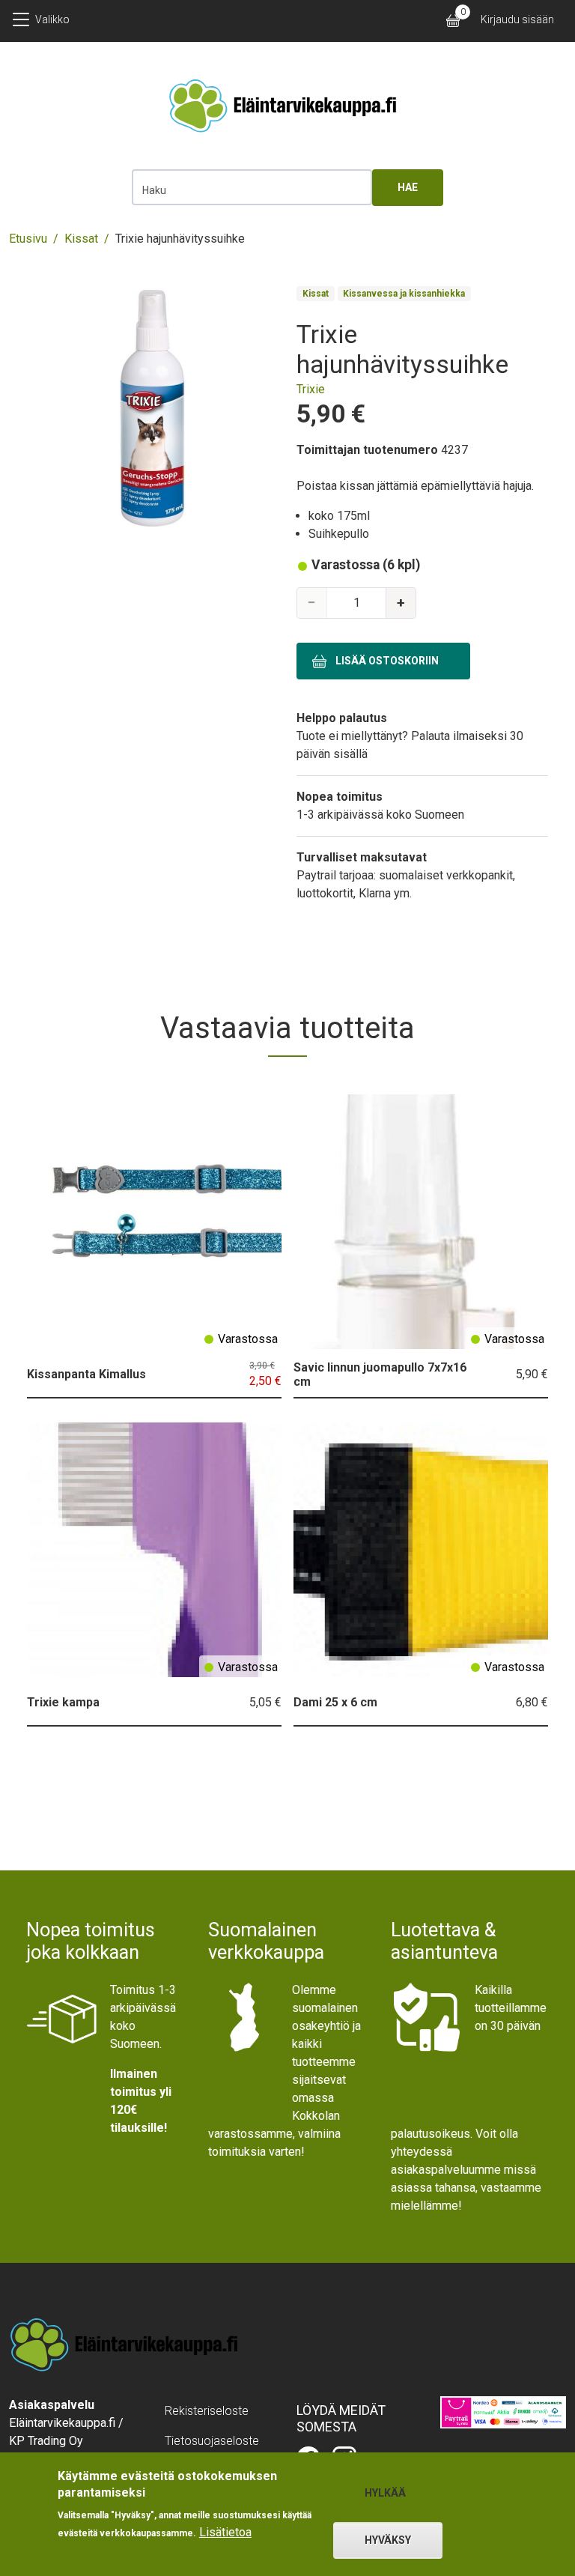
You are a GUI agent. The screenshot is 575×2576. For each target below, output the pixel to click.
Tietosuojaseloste (212, 2441)
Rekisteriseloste (207, 2411)
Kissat (81, 239)
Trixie (311, 389)
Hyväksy (388, 2540)
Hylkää (385, 2493)
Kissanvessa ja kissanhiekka (404, 294)
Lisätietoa (225, 2532)
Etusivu (28, 239)
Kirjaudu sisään (517, 19)
